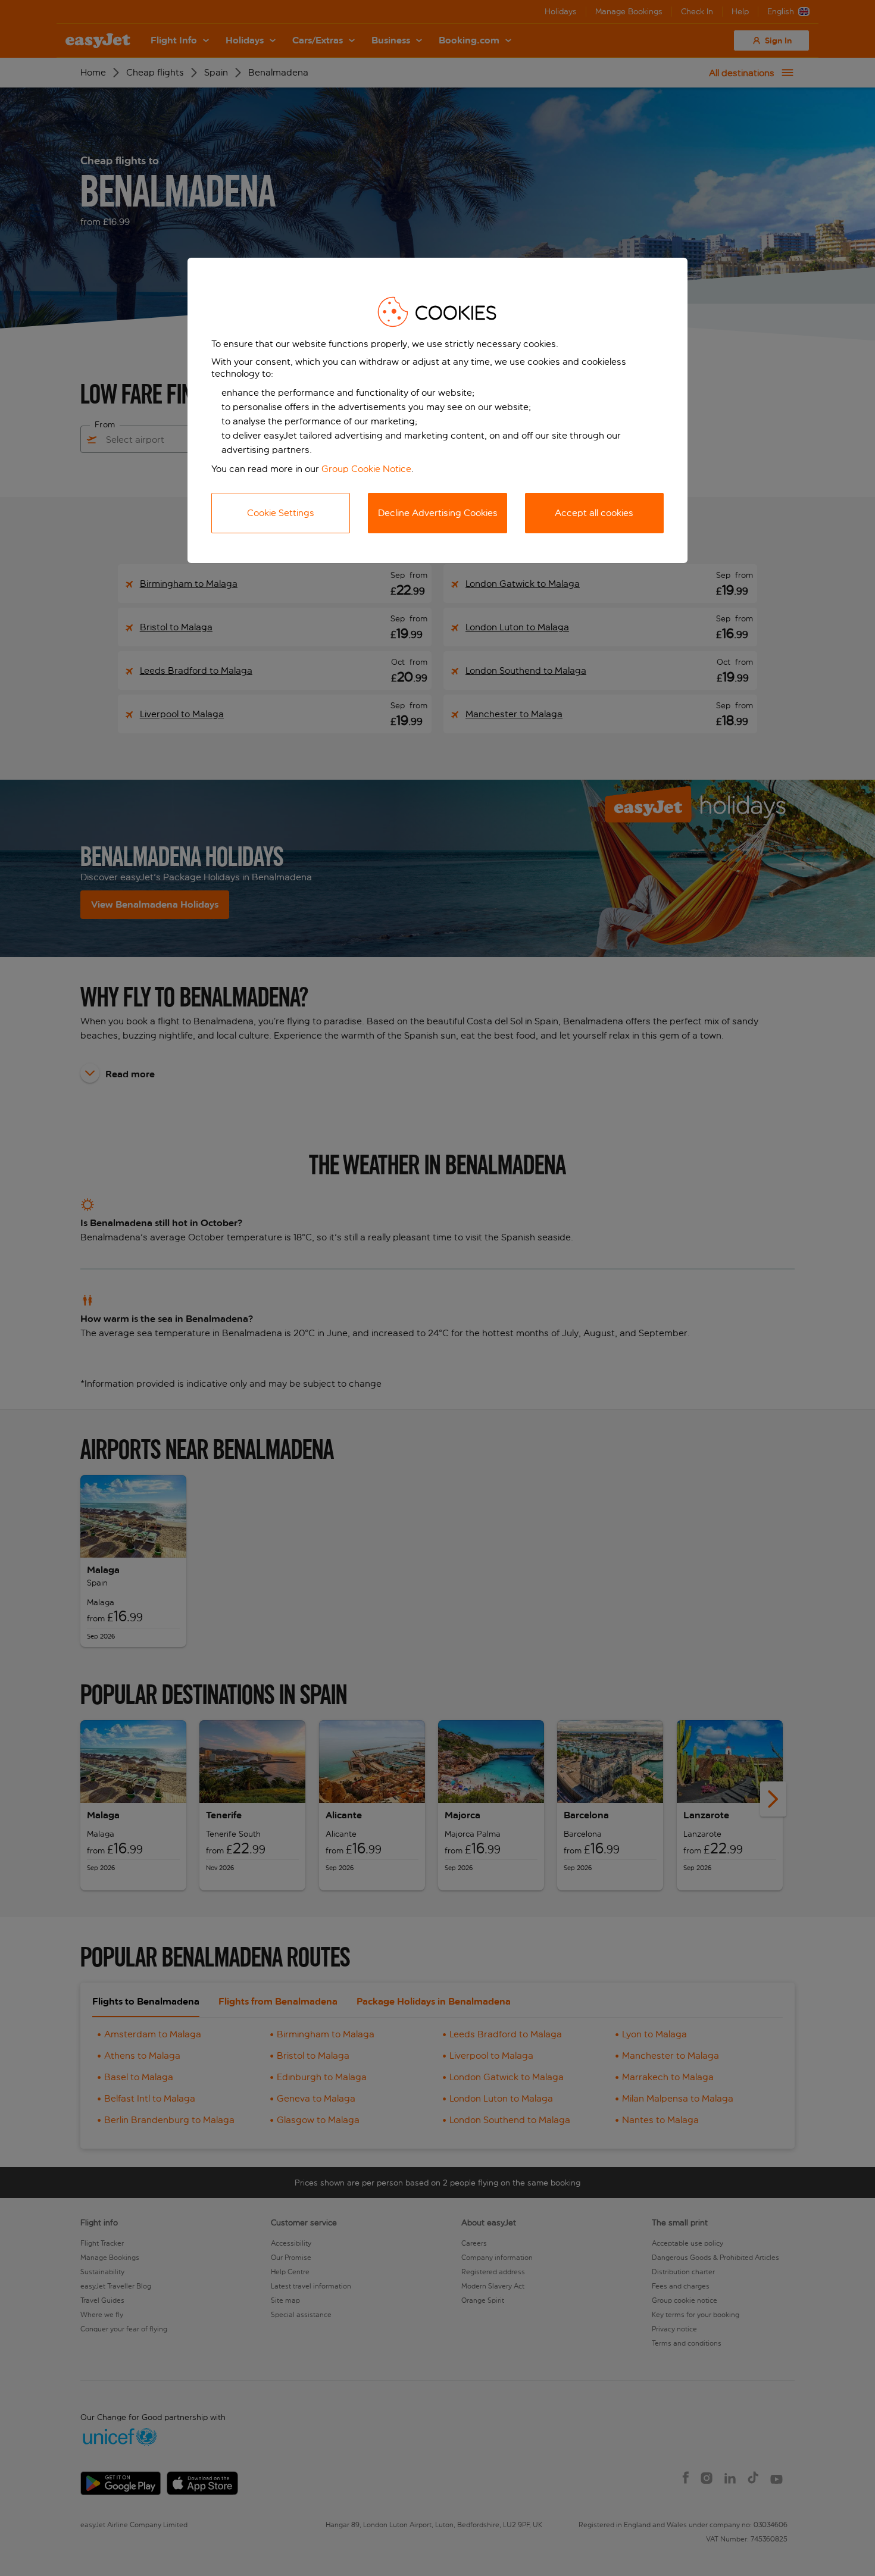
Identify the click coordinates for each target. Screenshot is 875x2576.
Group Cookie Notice (366, 469)
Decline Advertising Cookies (438, 513)
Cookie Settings (281, 513)
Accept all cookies (594, 513)
